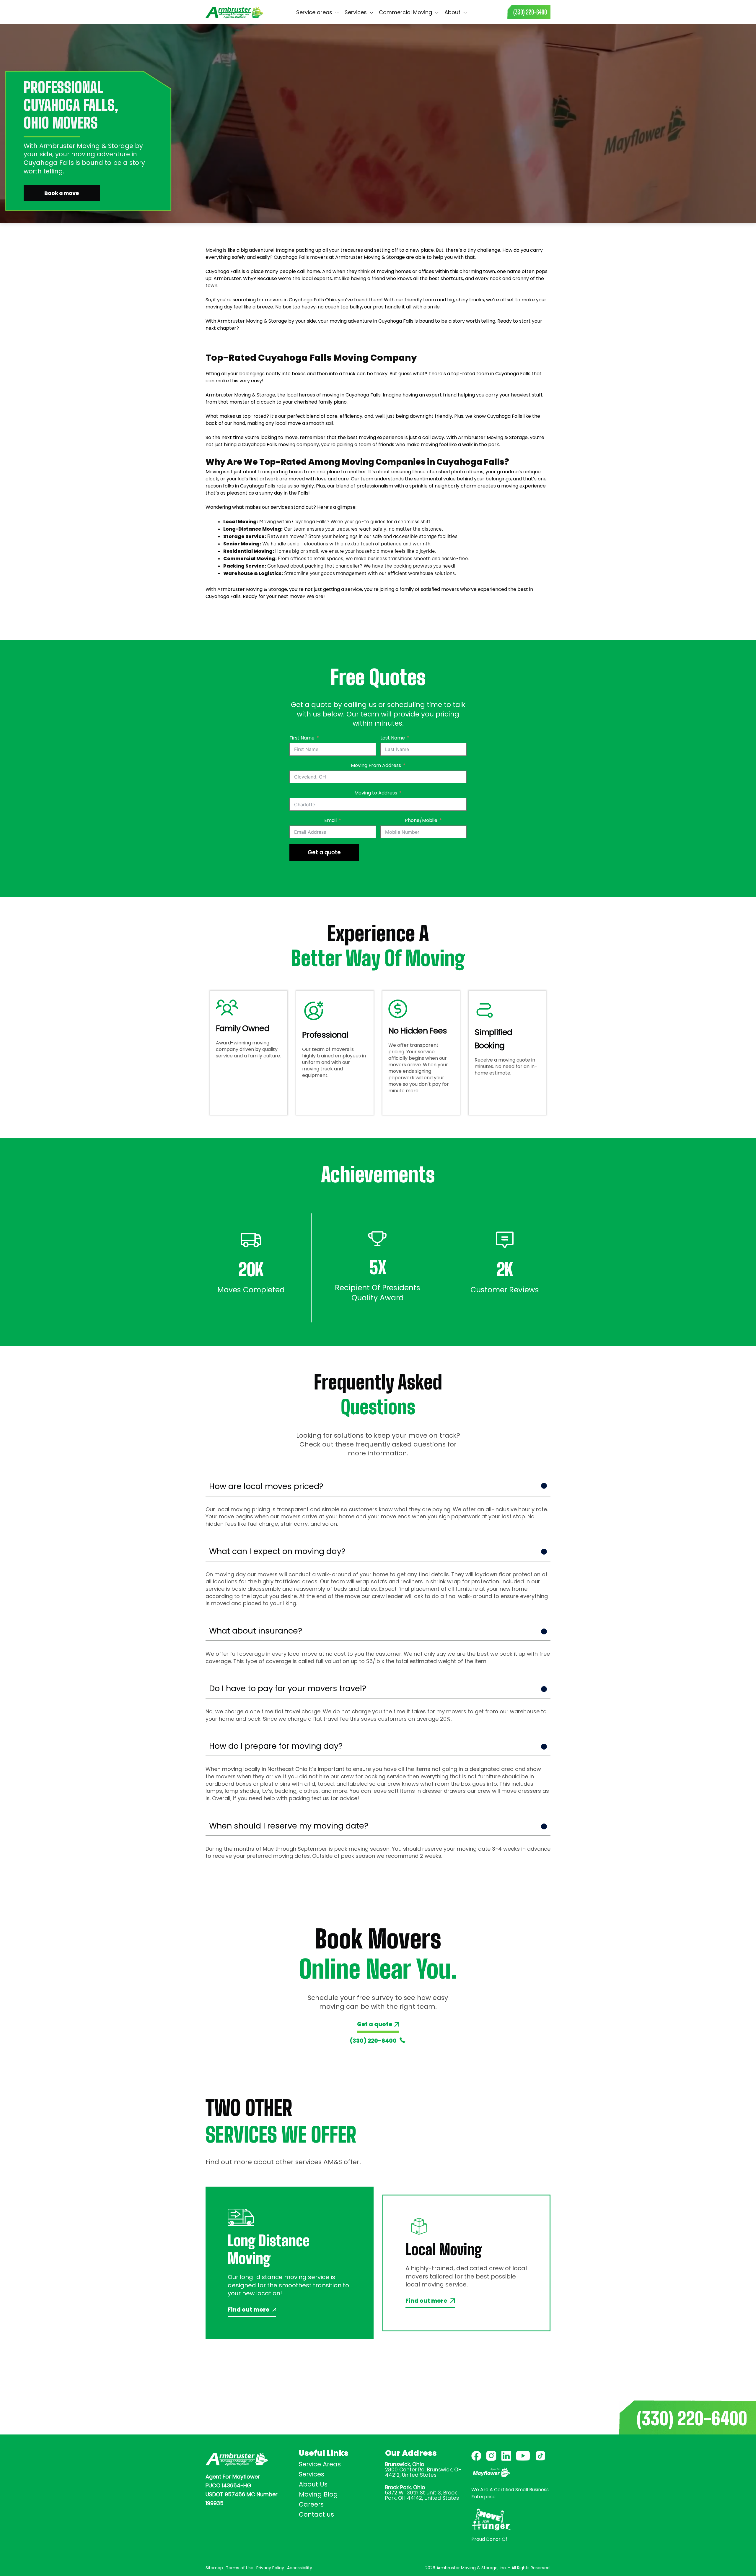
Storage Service (244, 536)
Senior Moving (241, 544)
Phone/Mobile (421, 820)
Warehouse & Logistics (252, 573)
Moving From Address (376, 765)
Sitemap (214, 2568)
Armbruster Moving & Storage (370, 257)
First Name (302, 738)
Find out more (249, 2310)
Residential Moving (248, 551)
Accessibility (300, 2568)
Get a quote (324, 852)
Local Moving (240, 522)
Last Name (393, 738)
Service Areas (320, 2464)
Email (330, 820)
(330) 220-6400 (373, 2041)
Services (312, 2474)
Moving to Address (376, 793)
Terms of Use (240, 2568)
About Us (313, 2484)
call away (433, 437)
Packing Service (244, 566)
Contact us (487, 12)
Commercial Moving (249, 559)
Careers (311, 2504)
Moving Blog (318, 2494)
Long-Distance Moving (252, 529)
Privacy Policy (270, 2568)
